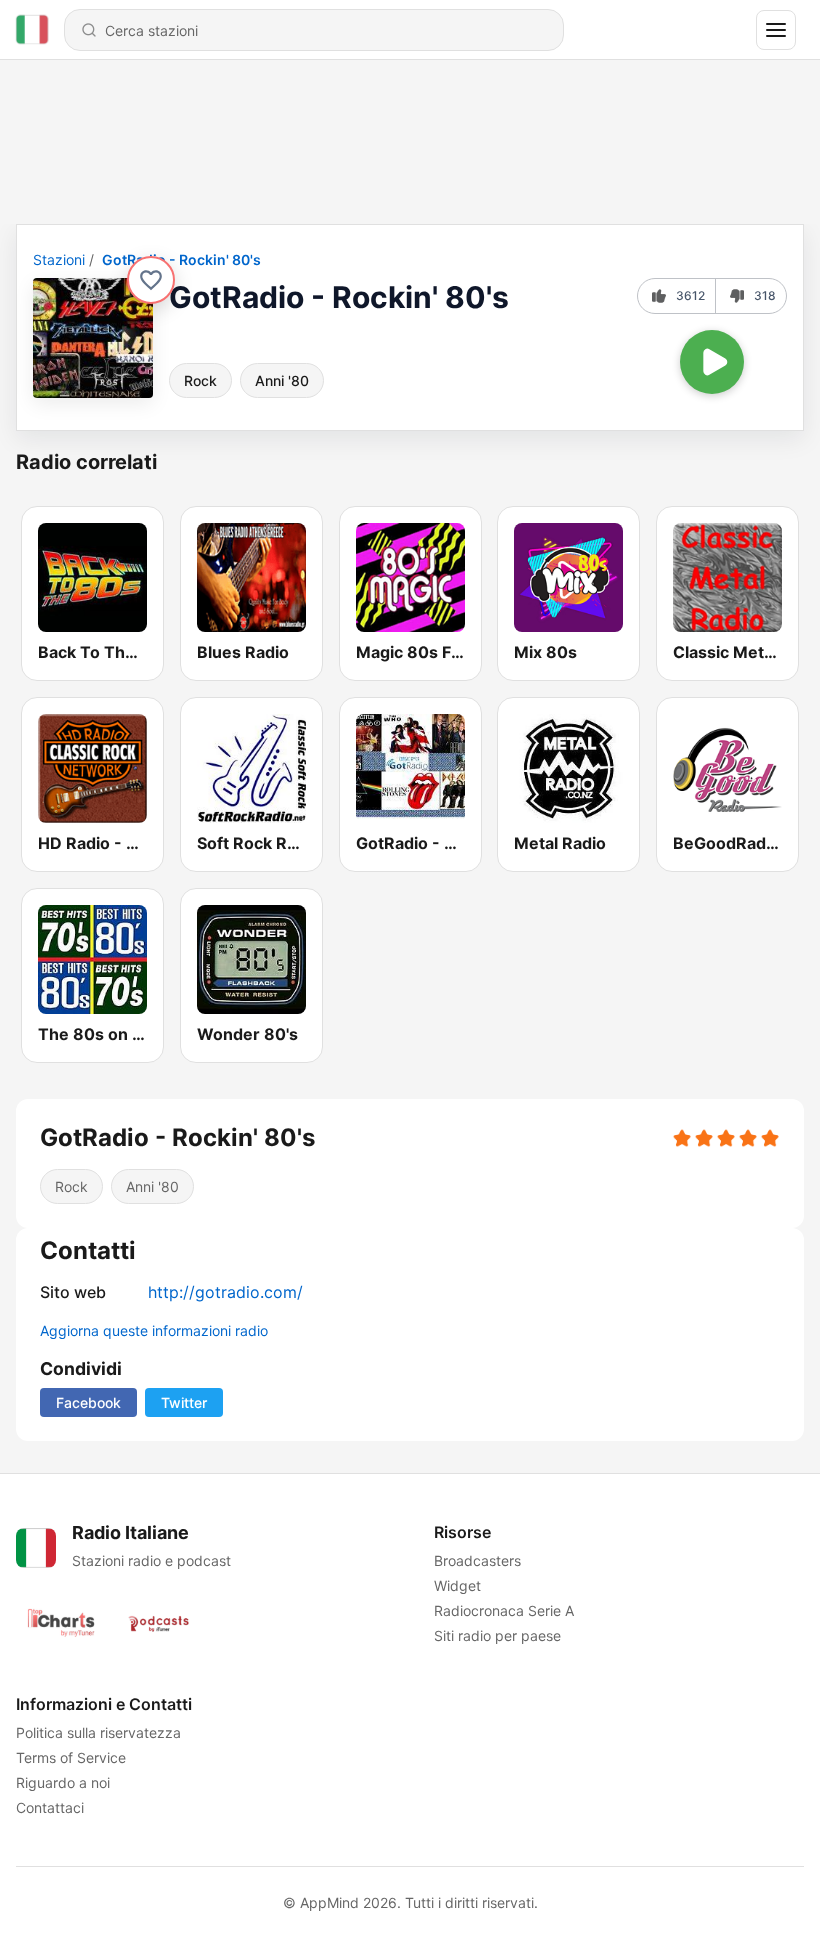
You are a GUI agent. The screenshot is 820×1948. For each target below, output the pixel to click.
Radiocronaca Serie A (504, 1610)
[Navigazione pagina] (776, 30)
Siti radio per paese (497, 1635)
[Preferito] (151, 280)
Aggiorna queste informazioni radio (154, 1330)
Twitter (184, 1402)
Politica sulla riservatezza (98, 1732)
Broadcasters (477, 1560)
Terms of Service (71, 1757)
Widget (457, 1585)
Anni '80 (282, 380)
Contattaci (50, 1807)
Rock (200, 380)
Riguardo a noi (63, 1782)
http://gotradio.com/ (225, 1292)
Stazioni (59, 259)
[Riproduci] (712, 362)
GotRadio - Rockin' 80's (181, 259)
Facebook (88, 1402)
